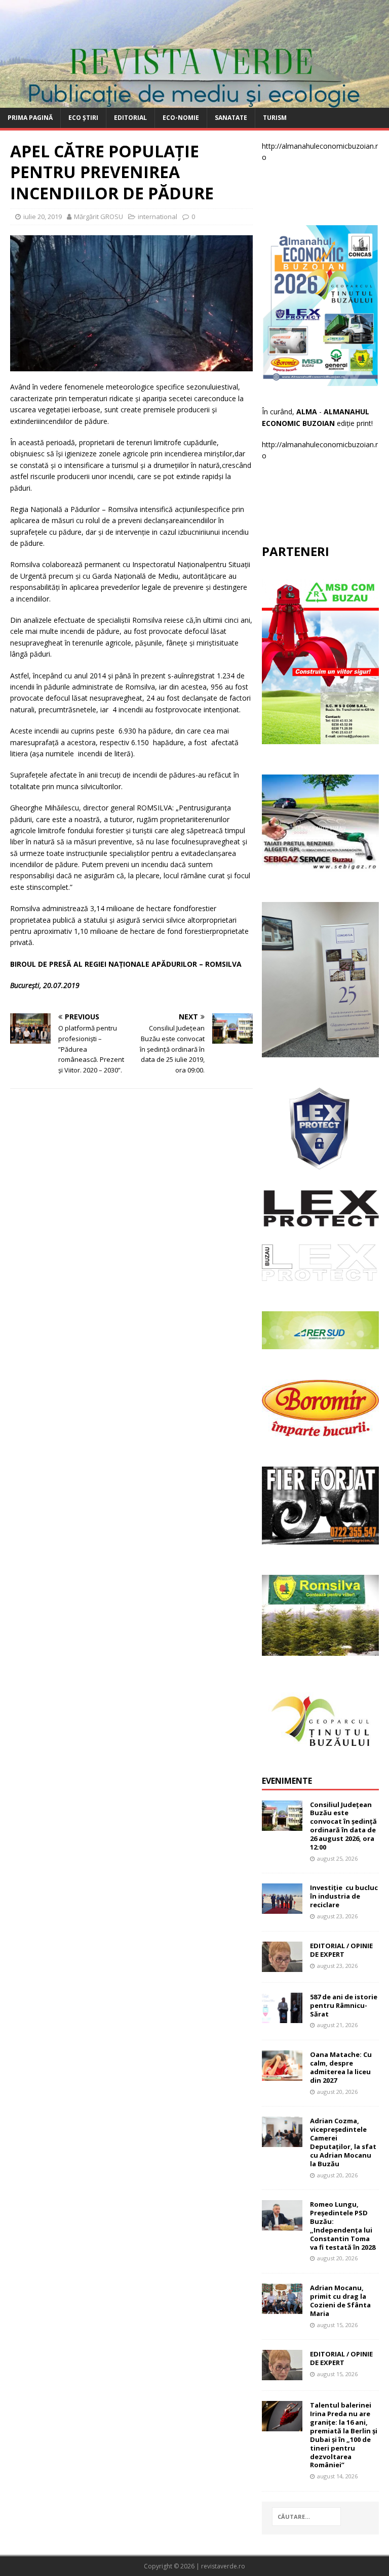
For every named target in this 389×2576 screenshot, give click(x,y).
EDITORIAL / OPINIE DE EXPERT (341, 1950)
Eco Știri (83, 118)
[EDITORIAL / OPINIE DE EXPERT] (282, 1966)
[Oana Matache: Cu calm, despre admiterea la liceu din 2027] (282, 2075)
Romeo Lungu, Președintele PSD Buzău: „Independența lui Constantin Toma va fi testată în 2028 (343, 2225)
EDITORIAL (130, 118)
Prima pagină (30, 118)
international (158, 217)
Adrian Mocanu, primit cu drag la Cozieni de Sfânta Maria (340, 2301)
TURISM (275, 118)
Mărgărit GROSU (99, 217)
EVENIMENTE (287, 1781)
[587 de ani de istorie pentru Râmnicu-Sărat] (282, 2017)
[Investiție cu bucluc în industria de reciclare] (282, 1908)
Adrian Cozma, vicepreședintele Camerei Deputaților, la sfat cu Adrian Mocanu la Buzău (343, 2142)
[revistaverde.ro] (194, 102)
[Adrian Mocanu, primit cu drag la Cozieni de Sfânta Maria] (282, 2308)
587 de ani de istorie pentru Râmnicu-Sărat (344, 2005)
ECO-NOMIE (181, 118)
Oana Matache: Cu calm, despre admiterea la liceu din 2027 (341, 2067)
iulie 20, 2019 (43, 217)
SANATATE (231, 118)
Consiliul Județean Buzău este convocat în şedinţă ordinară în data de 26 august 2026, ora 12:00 (343, 1826)
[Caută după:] (306, 2517)
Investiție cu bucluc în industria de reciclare (344, 1896)
